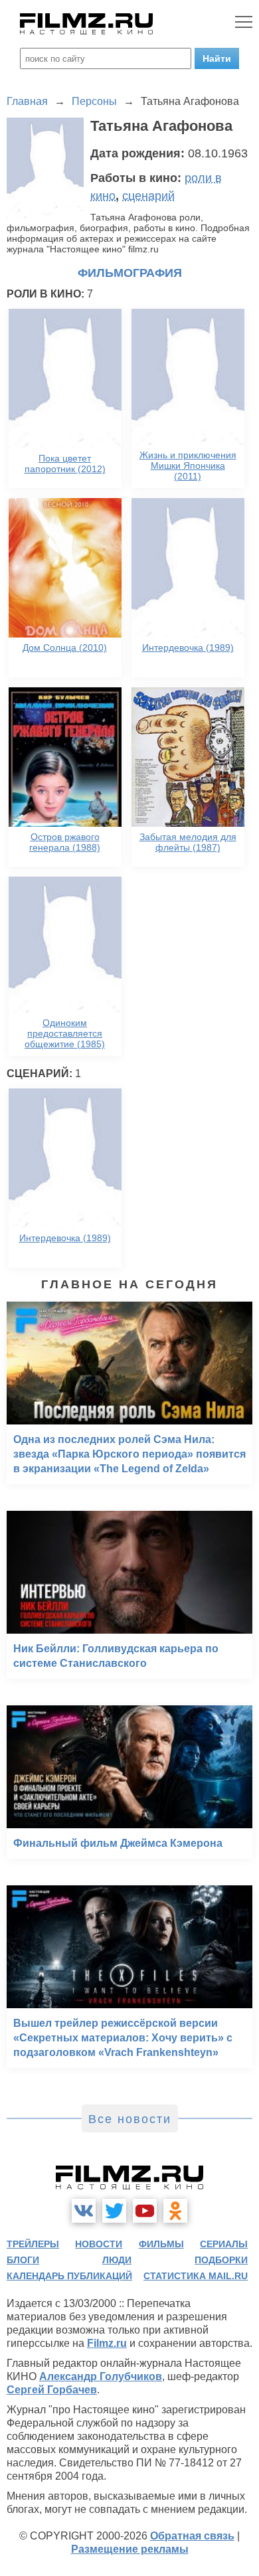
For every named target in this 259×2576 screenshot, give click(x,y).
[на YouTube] (145, 2211)
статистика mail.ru (196, 2276)
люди (117, 2260)
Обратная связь (192, 2536)
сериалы (224, 2244)
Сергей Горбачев (52, 2390)
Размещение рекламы (130, 2549)
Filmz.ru (107, 2343)
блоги (23, 2260)
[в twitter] (114, 2211)
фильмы (161, 2244)
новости (99, 2244)
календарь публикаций (69, 2276)
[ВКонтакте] (84, 2211)
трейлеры (33, 2244)
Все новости (130, 2119)
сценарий (148, 196)
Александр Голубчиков (101, 2376)
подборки (221, 2260)
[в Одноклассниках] (175, 2211)
